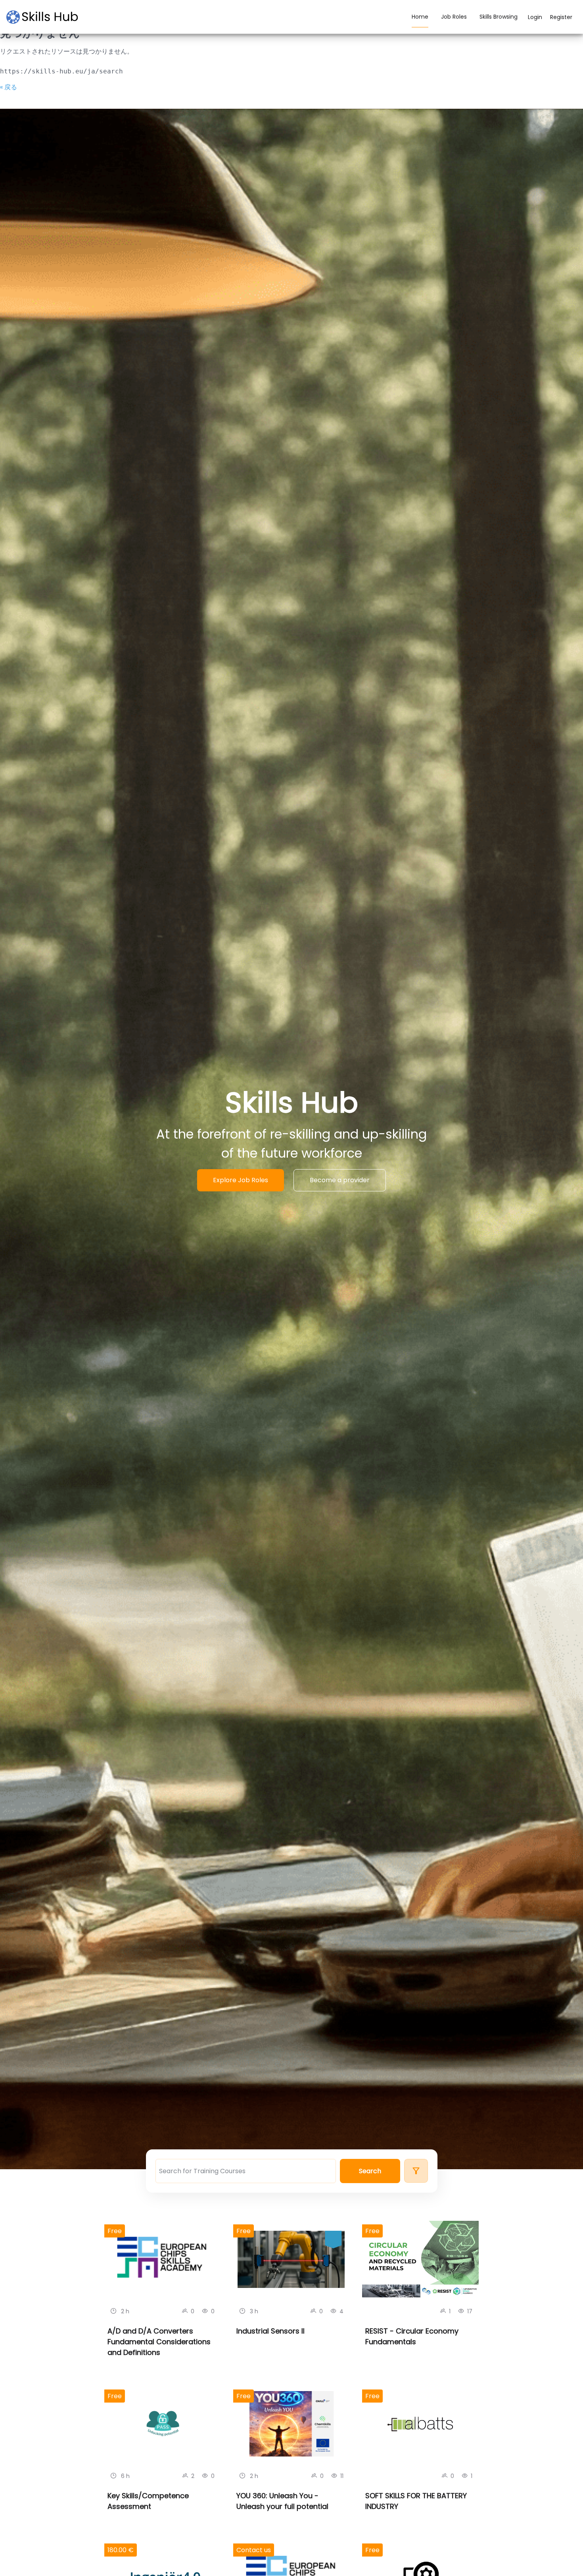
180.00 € (121, 2550)
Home (420, 17)
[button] (370, 2171)
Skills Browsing (499, 17)
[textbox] (246, 2171)
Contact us (254, 2550)
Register (561, 17)
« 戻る (9, 87)
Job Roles (454, 17)
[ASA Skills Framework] (46, 17)
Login (535, 17)
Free (115, 2231)
